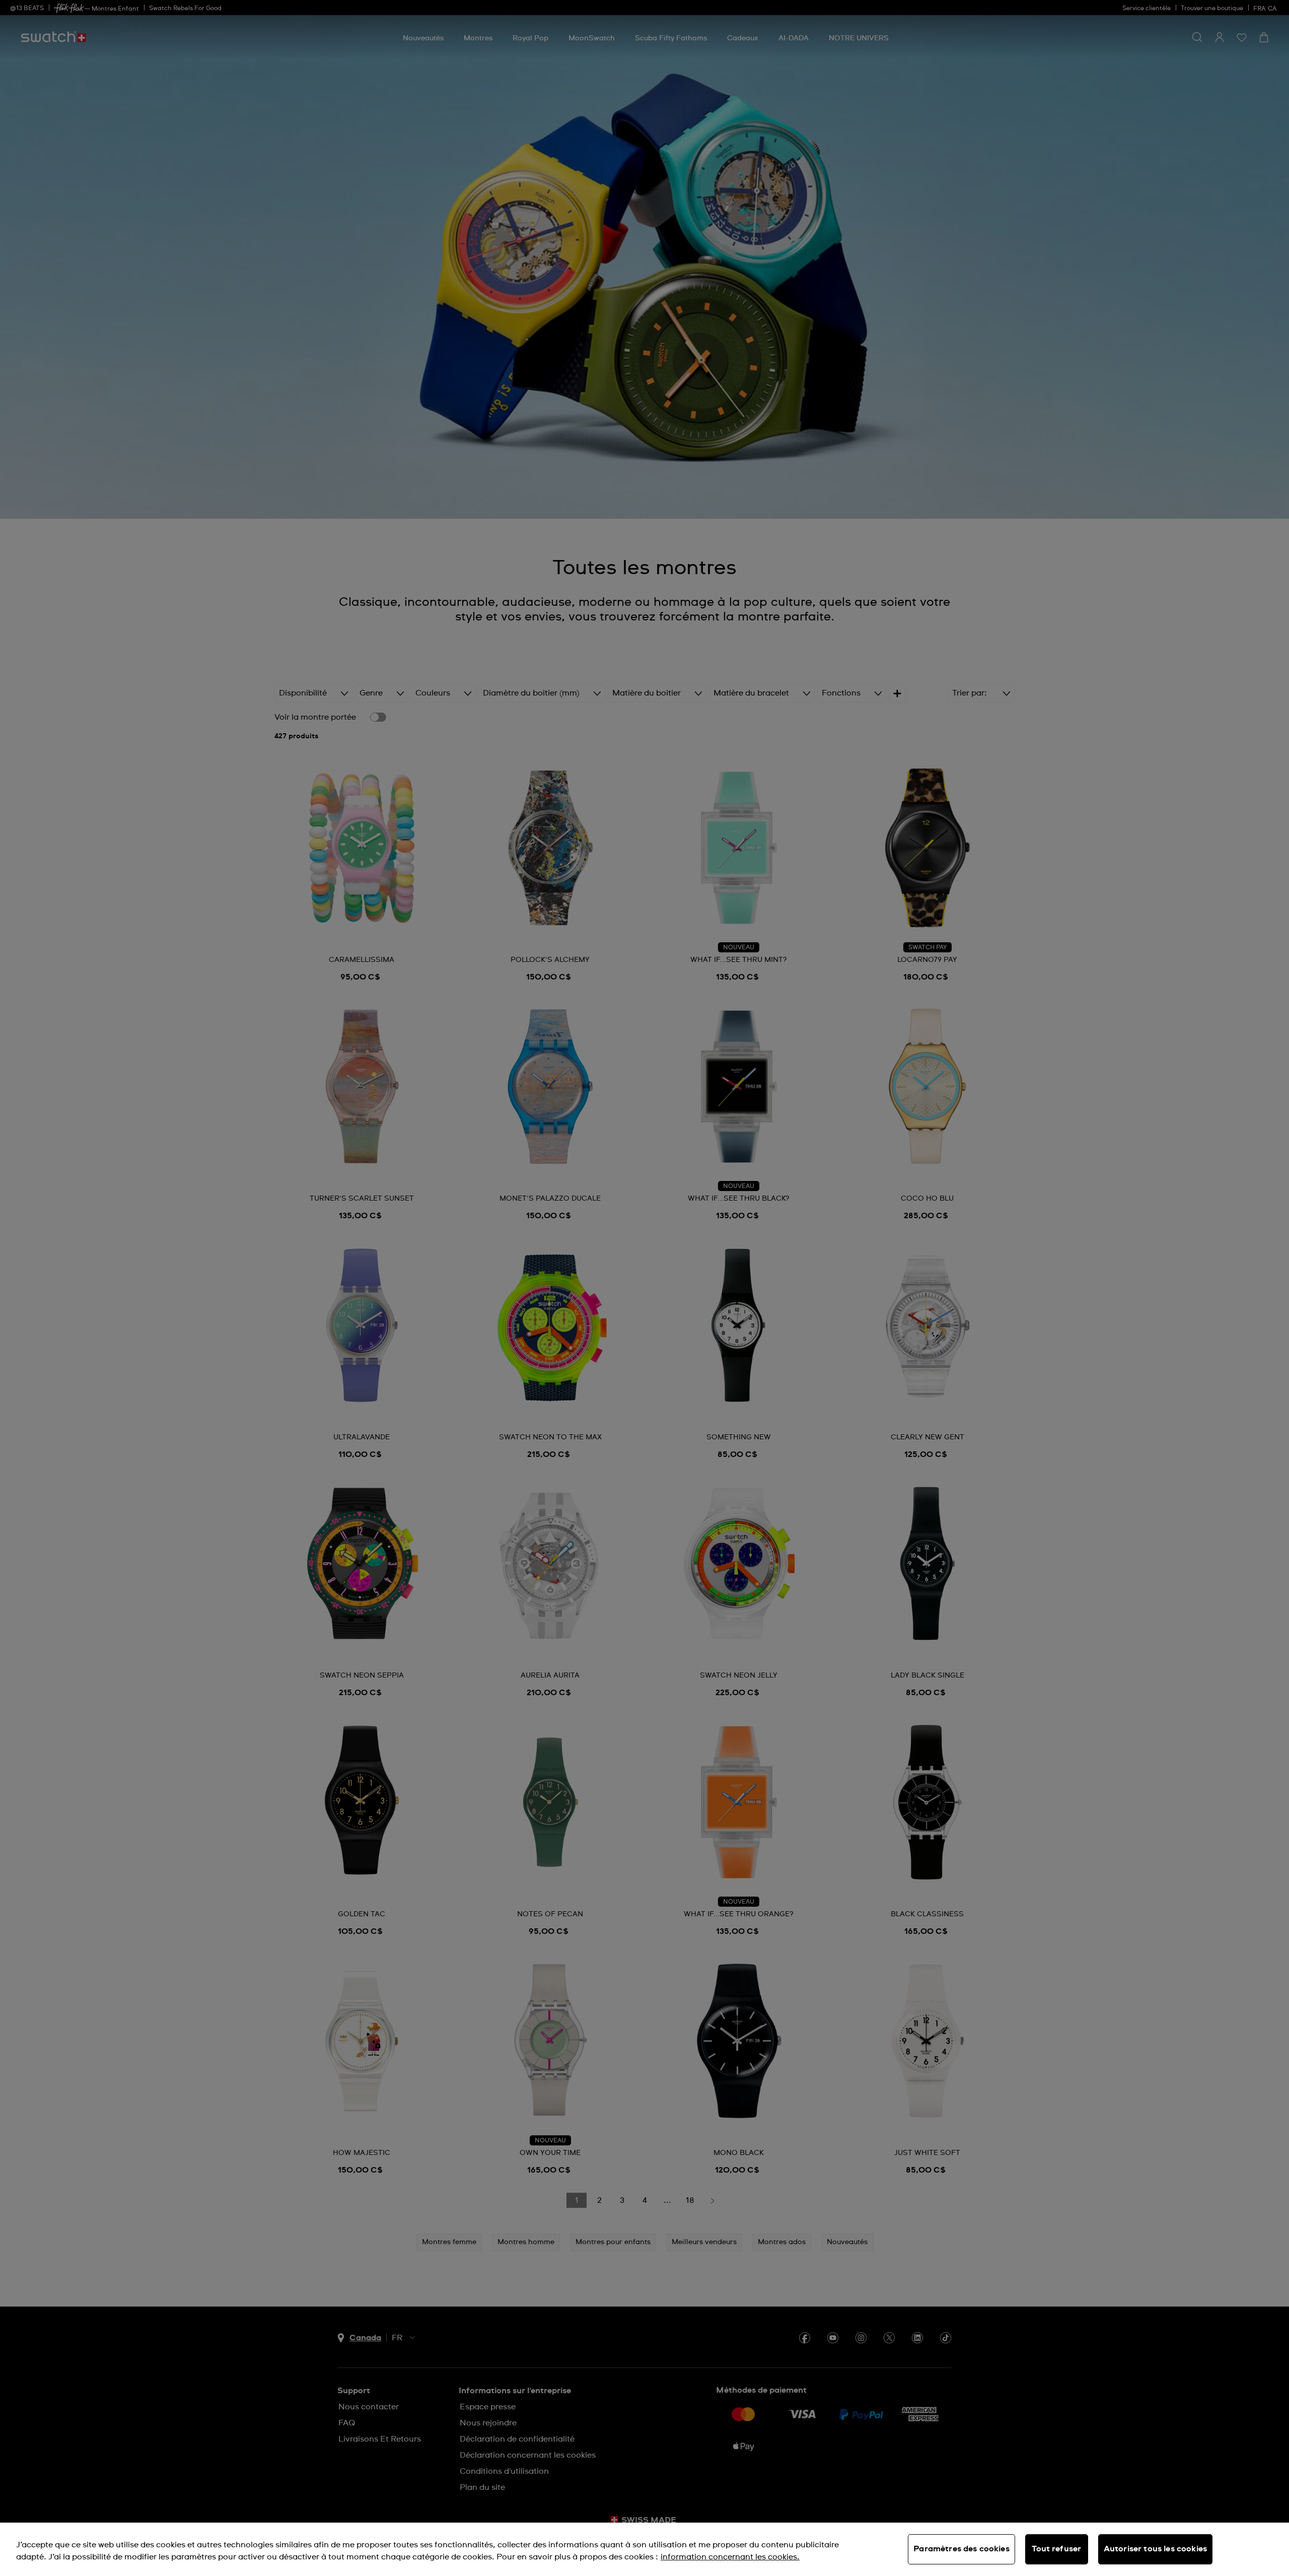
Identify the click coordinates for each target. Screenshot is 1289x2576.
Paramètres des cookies (961, 2549)
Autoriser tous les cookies (1155, 2549)
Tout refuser (1056, 2549)
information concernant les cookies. (730, 2557)
